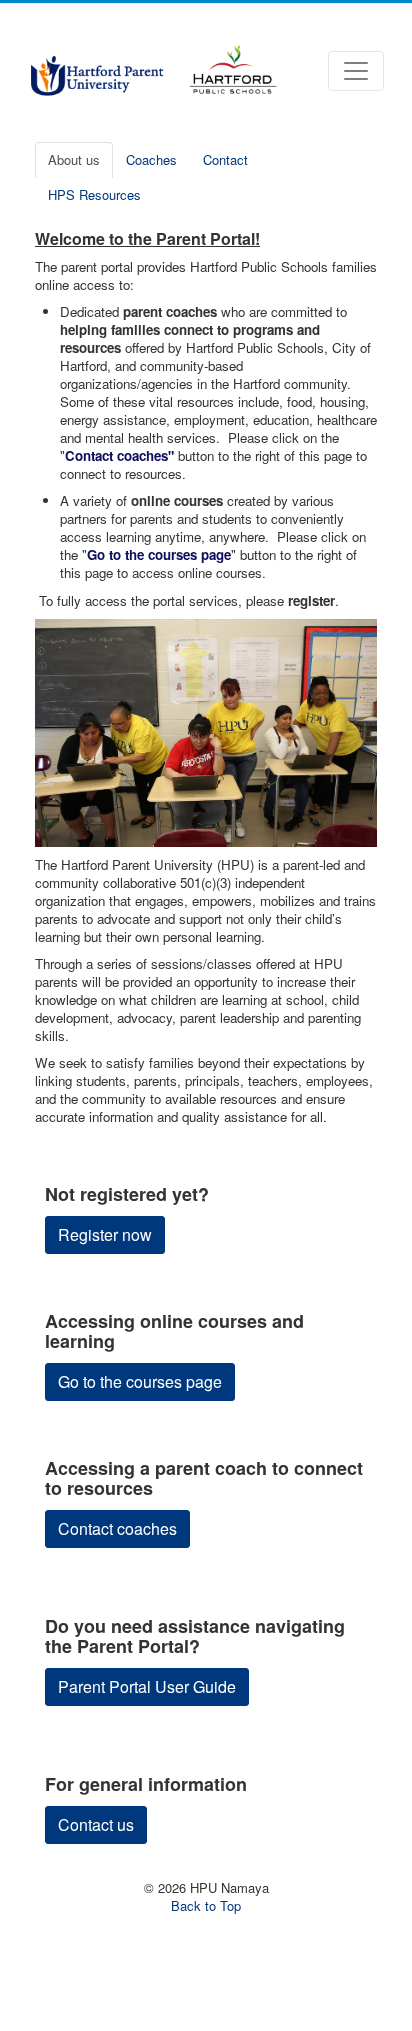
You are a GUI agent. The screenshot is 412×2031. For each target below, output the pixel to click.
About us (74, 159)
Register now (105, 1234)
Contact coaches (117, 1528)
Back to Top (206, 1905)
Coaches (151, 159)
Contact (225, 159)
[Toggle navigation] (356, 71)
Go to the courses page (140, 1381)
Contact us (96, 1824)
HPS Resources (94, 194)
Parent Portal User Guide (147, 1686)
